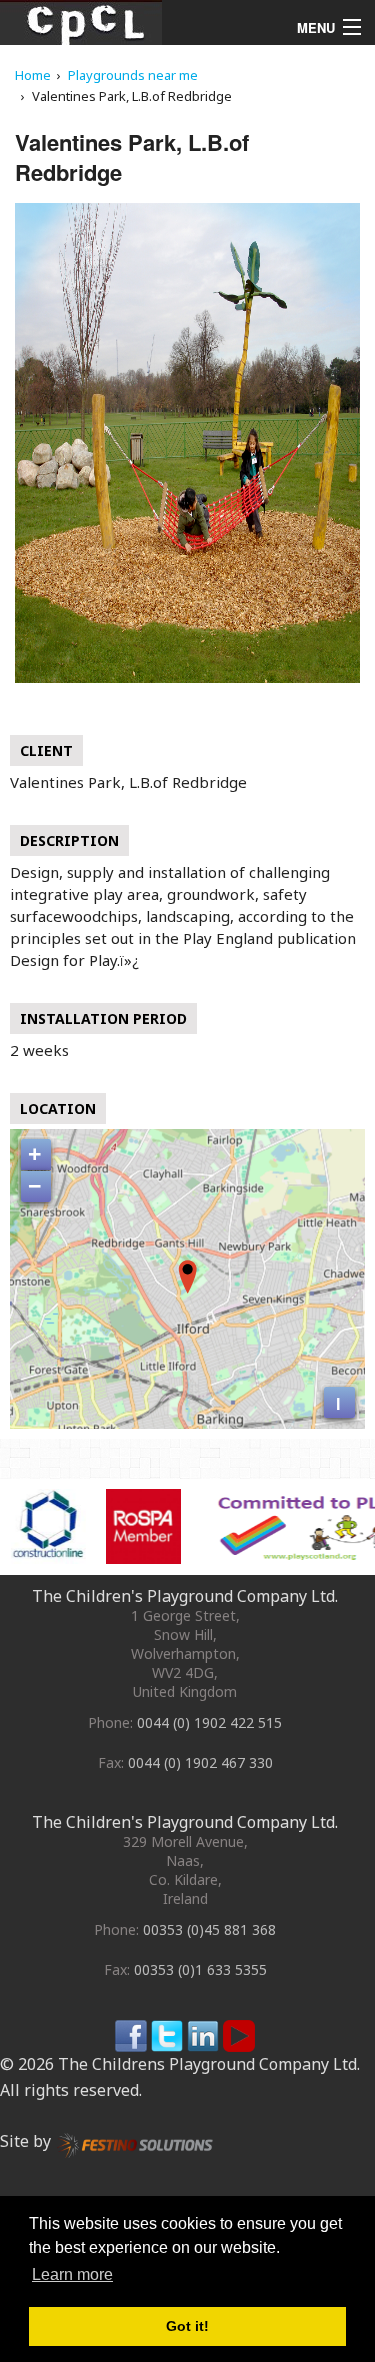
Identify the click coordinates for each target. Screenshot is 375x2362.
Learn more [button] (72, 2274)
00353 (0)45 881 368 (209, 1929)
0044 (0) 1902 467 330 (200, 1762)
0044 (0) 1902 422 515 (209, 1722)
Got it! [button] (187, 2326)
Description (69, 840)
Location (58, 1108)
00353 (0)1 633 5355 (200, 1969)
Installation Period (103, 1018)
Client (46, 750)
